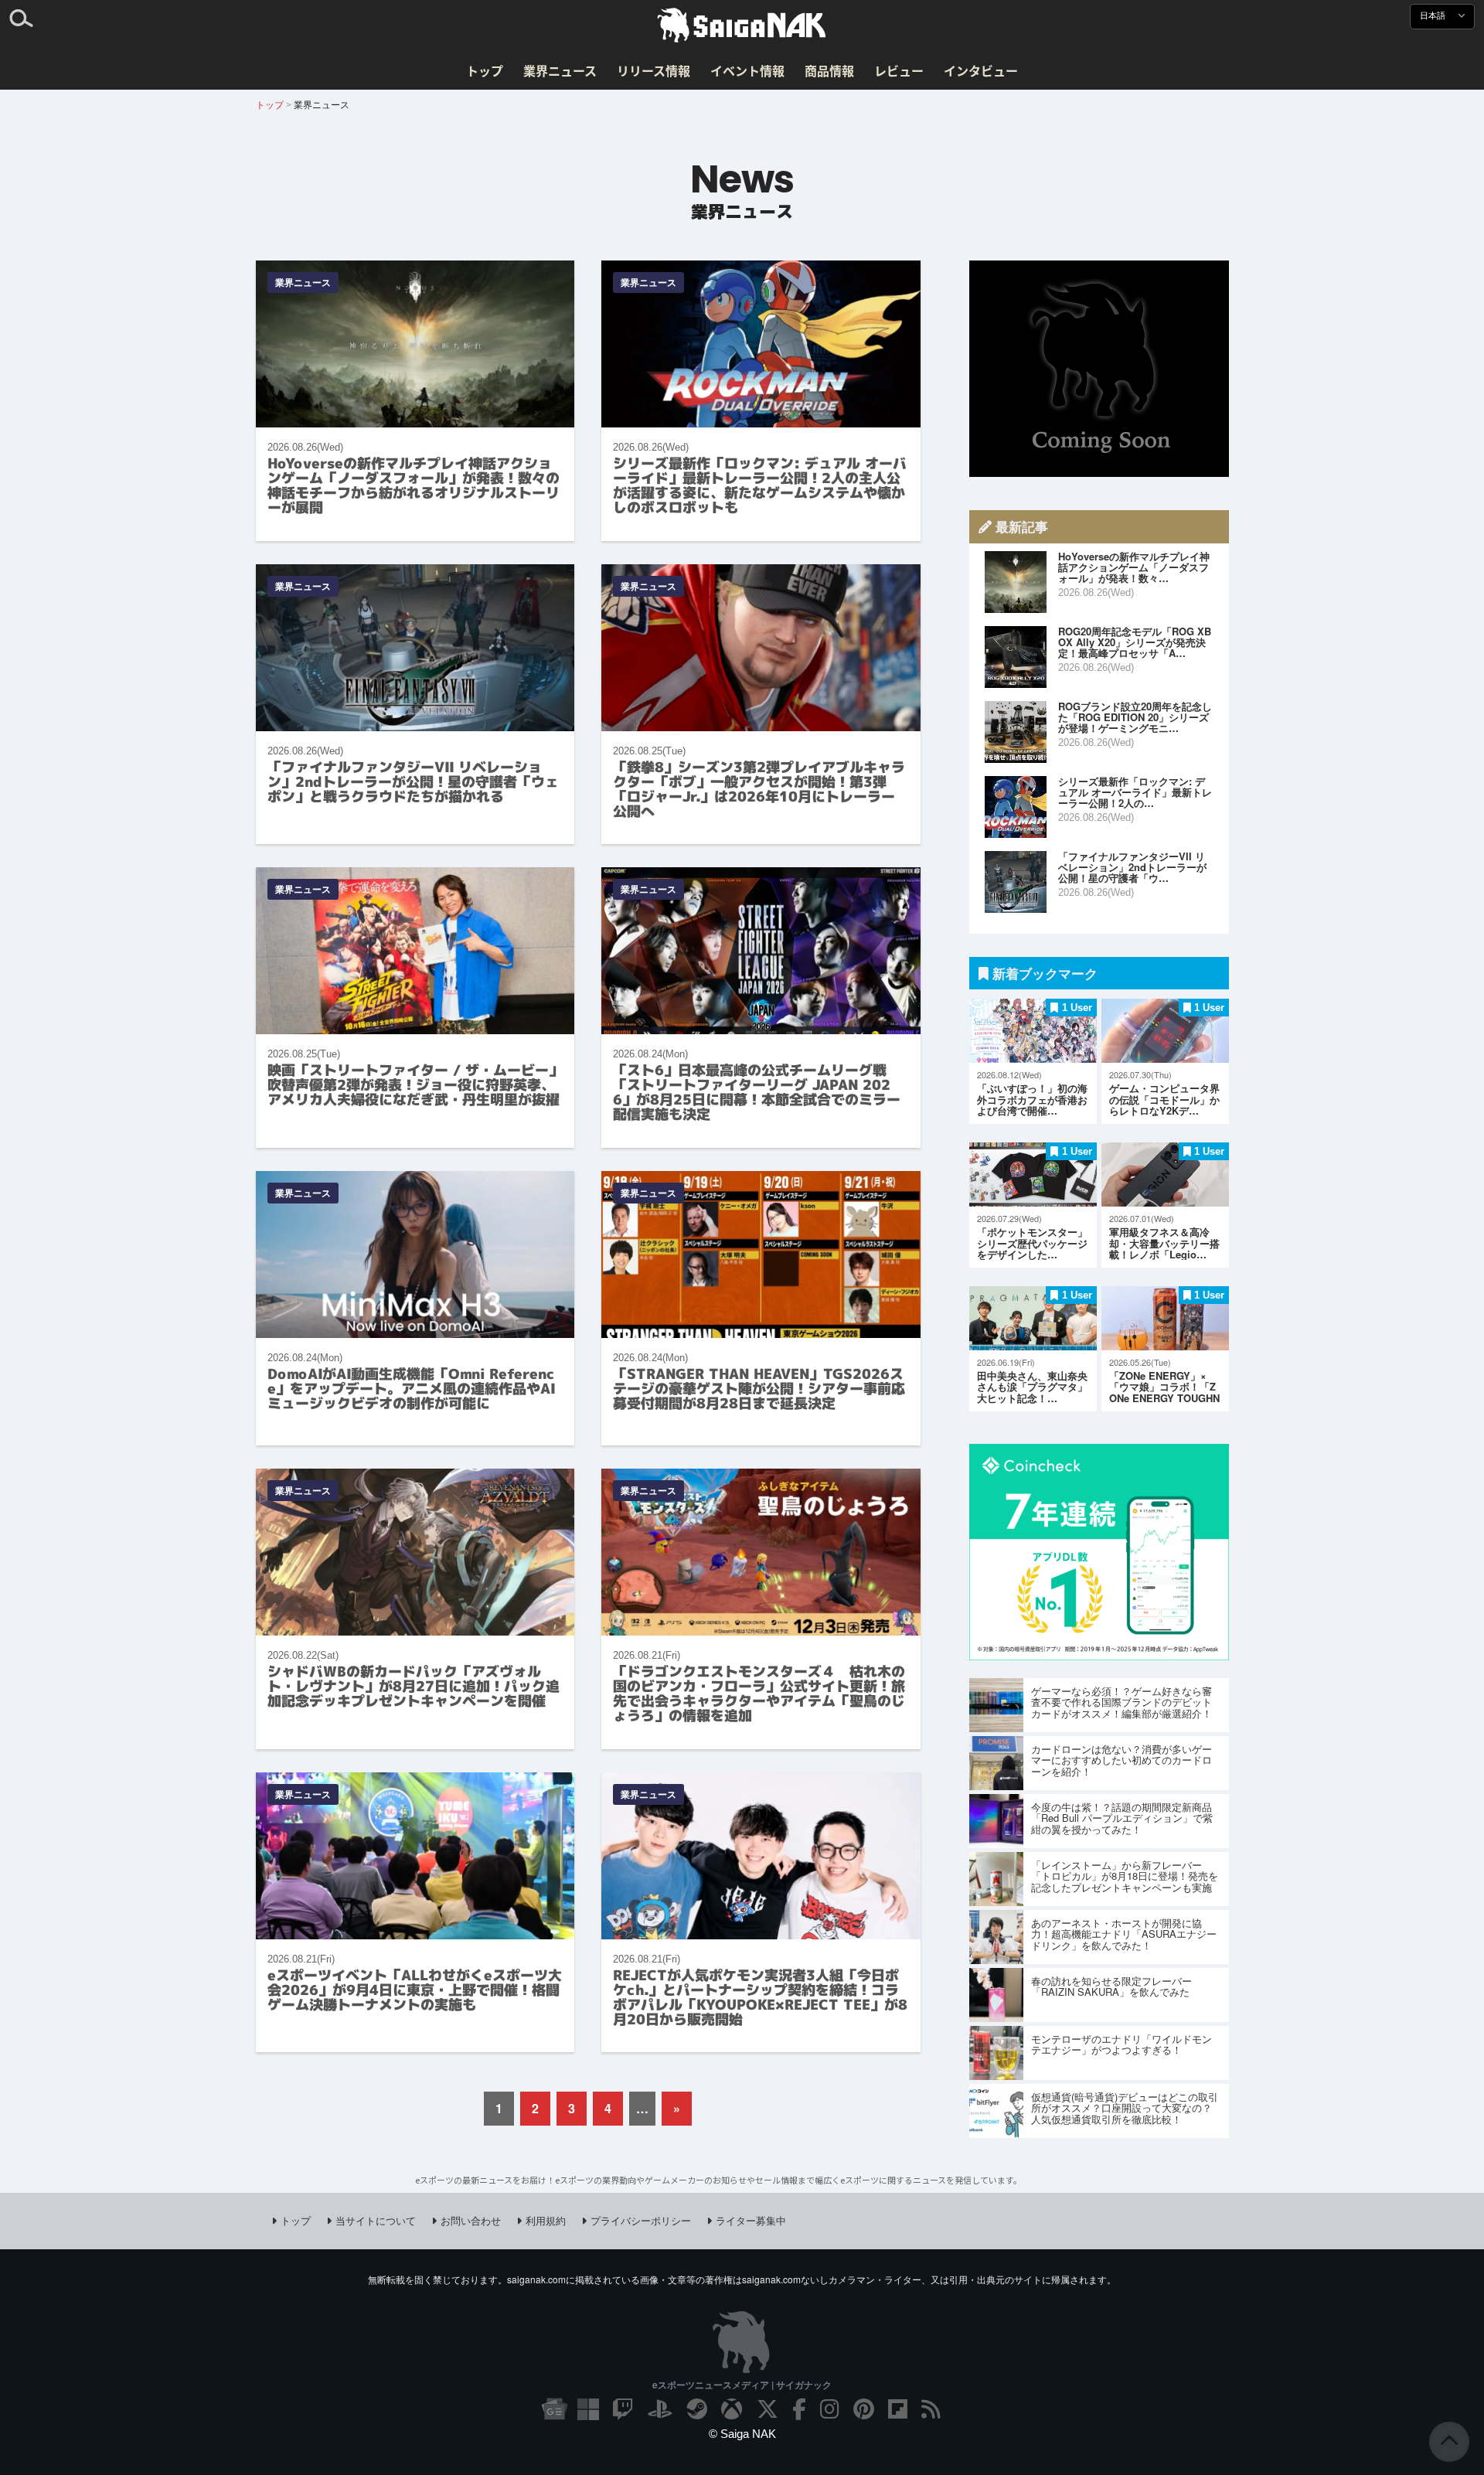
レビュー (899, 70)
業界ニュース (560, 70)
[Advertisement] (1099, 369)
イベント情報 (747, 70)
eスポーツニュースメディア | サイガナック (742, 2385)
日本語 (1434, 16)
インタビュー (981, 70)
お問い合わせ (471, 2220)
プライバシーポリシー (641, 2220)
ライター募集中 (751, 2220)
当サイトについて (376, 2220)
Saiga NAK (742, 26)
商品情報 (829, 70)
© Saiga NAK (742, 2434)
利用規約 (546, 2220)
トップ (485, 70)
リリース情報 (654, 70)
